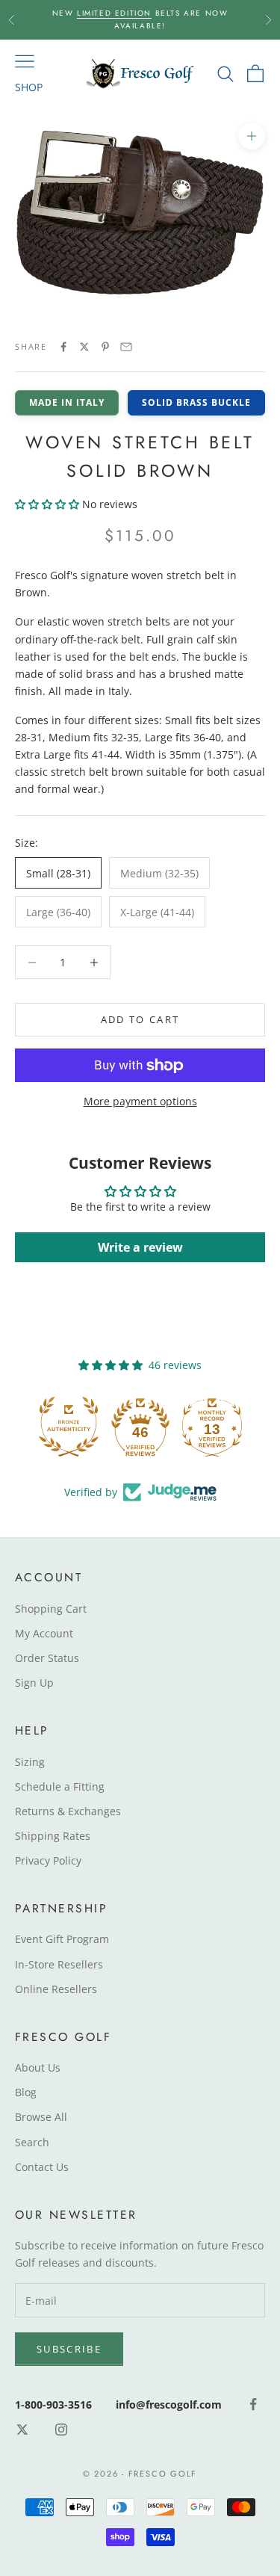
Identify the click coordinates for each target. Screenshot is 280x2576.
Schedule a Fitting (60, 1786)
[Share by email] (126, 347)
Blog (26, 2092)
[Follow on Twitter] (22, 2430)
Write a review (140, 1247)
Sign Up (34, 1683)
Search (32, 2142)
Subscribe (69, 2349)
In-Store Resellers (59, 1964)
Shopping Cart (51, 1609)
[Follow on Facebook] (253, 2404)
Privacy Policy (48, 1860)
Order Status (47, 1658)
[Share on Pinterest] (105, 347)
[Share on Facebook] (63, 347)
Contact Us (42, 2167)
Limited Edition (114, 13)
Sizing (30, 1762)
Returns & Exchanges (68, 1811)
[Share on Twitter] (84, 347)
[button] (47, 504)
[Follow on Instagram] (61, 2430)
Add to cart (140, 1019)
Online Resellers (56, 1989)
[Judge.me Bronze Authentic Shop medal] (69, 1427)
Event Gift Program (62, 1939)
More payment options (140, 1101)
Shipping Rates (53, 1836)
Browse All (41, 2117)
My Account (44, 1633)
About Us (38, 2067)
